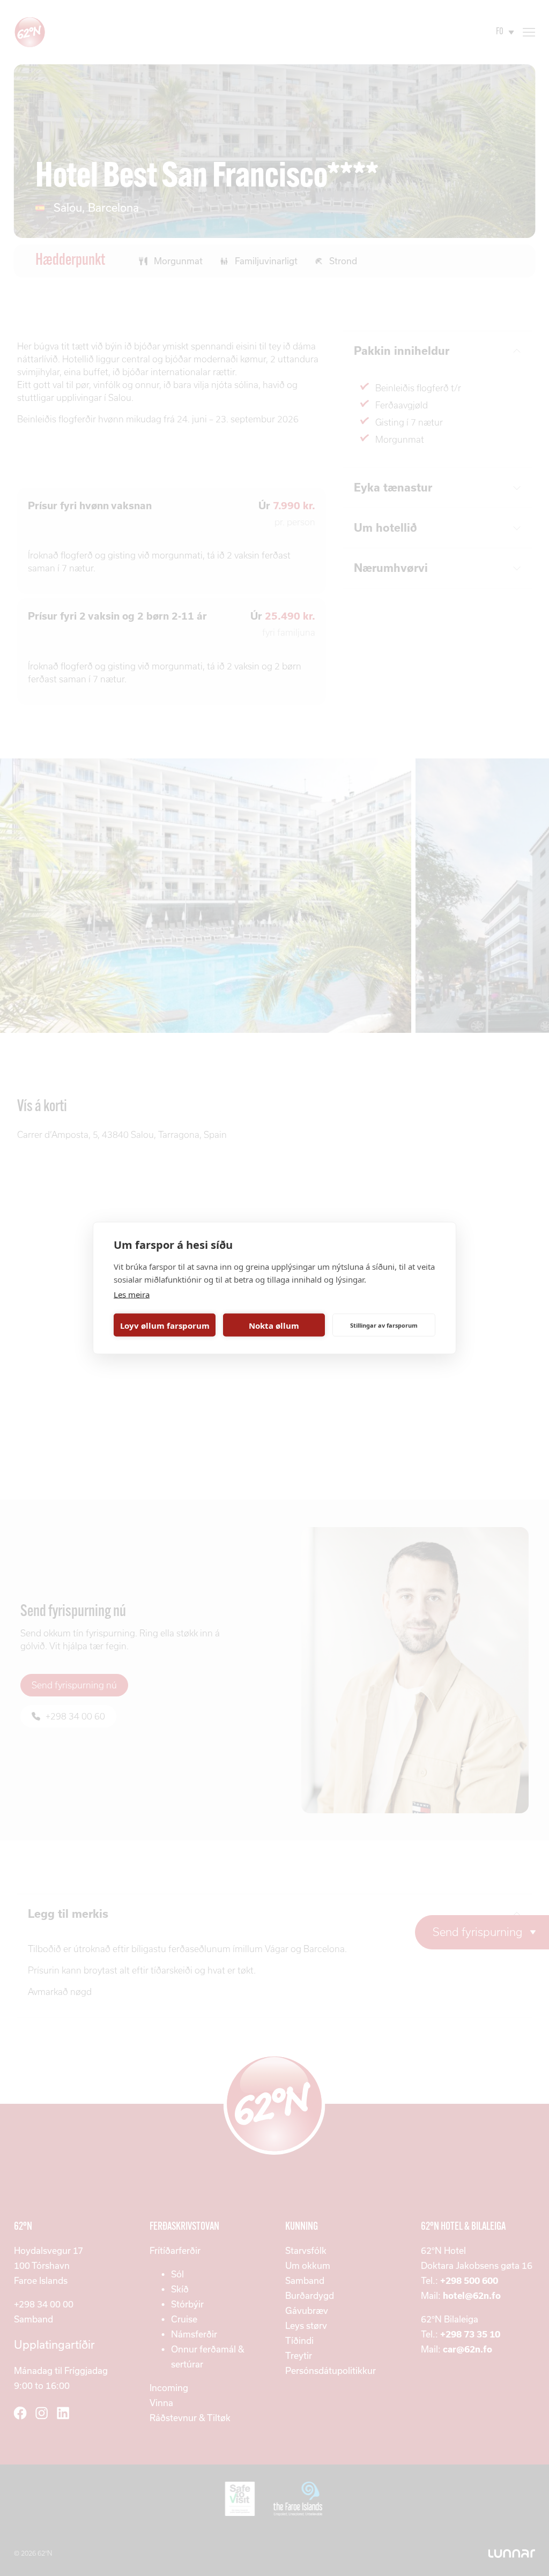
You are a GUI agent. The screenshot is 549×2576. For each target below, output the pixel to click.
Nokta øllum (274, 1325)
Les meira (132, 1294)
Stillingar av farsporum (384, 1325)
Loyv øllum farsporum (165, 1325)
